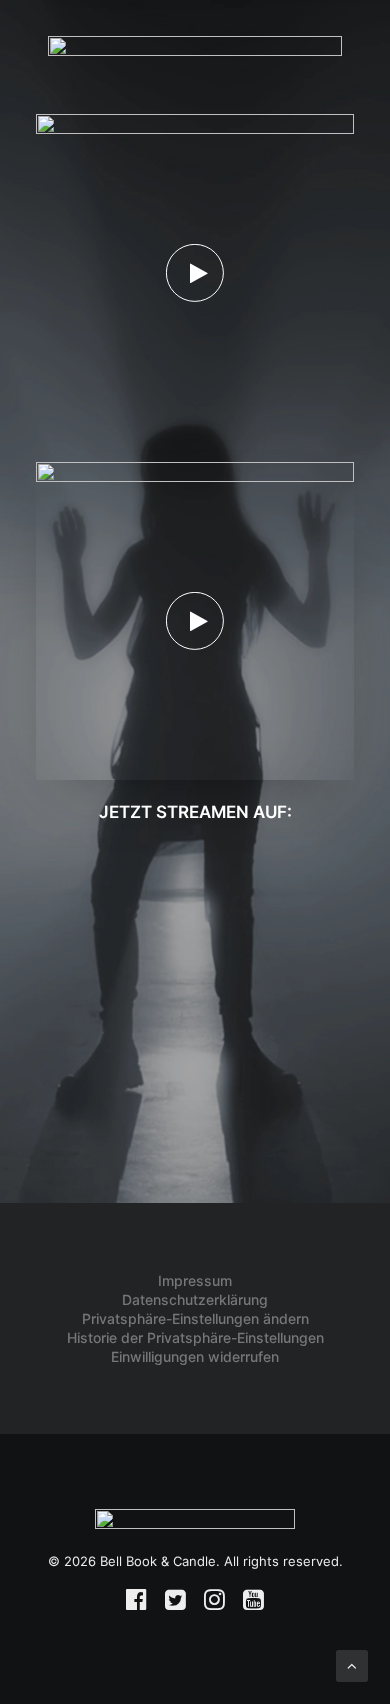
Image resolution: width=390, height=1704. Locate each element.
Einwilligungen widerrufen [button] (195, 1356)
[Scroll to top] (352, 1664)
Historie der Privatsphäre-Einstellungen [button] (195, 1337)
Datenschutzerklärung (195, 1299)
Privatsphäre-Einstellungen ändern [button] (195, 1318)
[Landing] (195, 1529)
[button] (195, 273)
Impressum (195, 1280)
